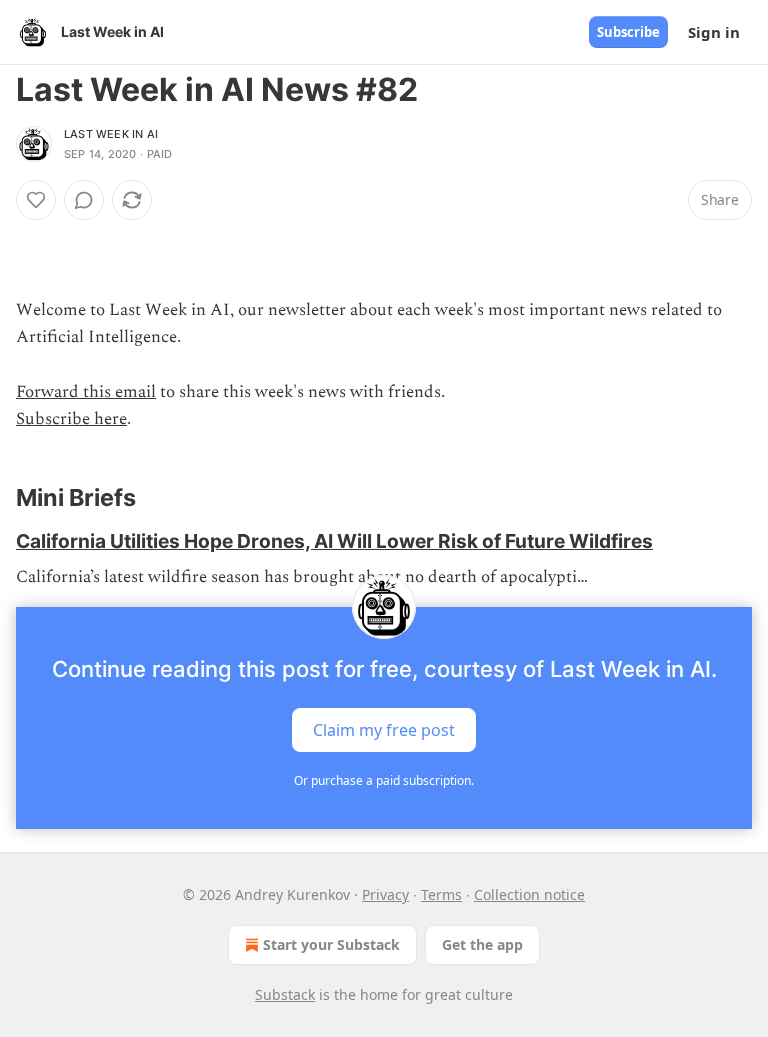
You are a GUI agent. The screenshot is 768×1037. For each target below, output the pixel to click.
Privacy (385, 894)
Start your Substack (331, 944)
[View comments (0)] (84, 200)
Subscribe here (71, 419)
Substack (285, 994)
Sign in (714, 32)
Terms (441, 894)
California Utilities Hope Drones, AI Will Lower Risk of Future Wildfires (334, 541)
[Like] (36, 200)
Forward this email (86, 392)
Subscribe (628, 32)
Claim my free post (384, 730)
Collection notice (529, 894)
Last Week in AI (111, 134)
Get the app (482, 944)
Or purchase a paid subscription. (384, 780)
